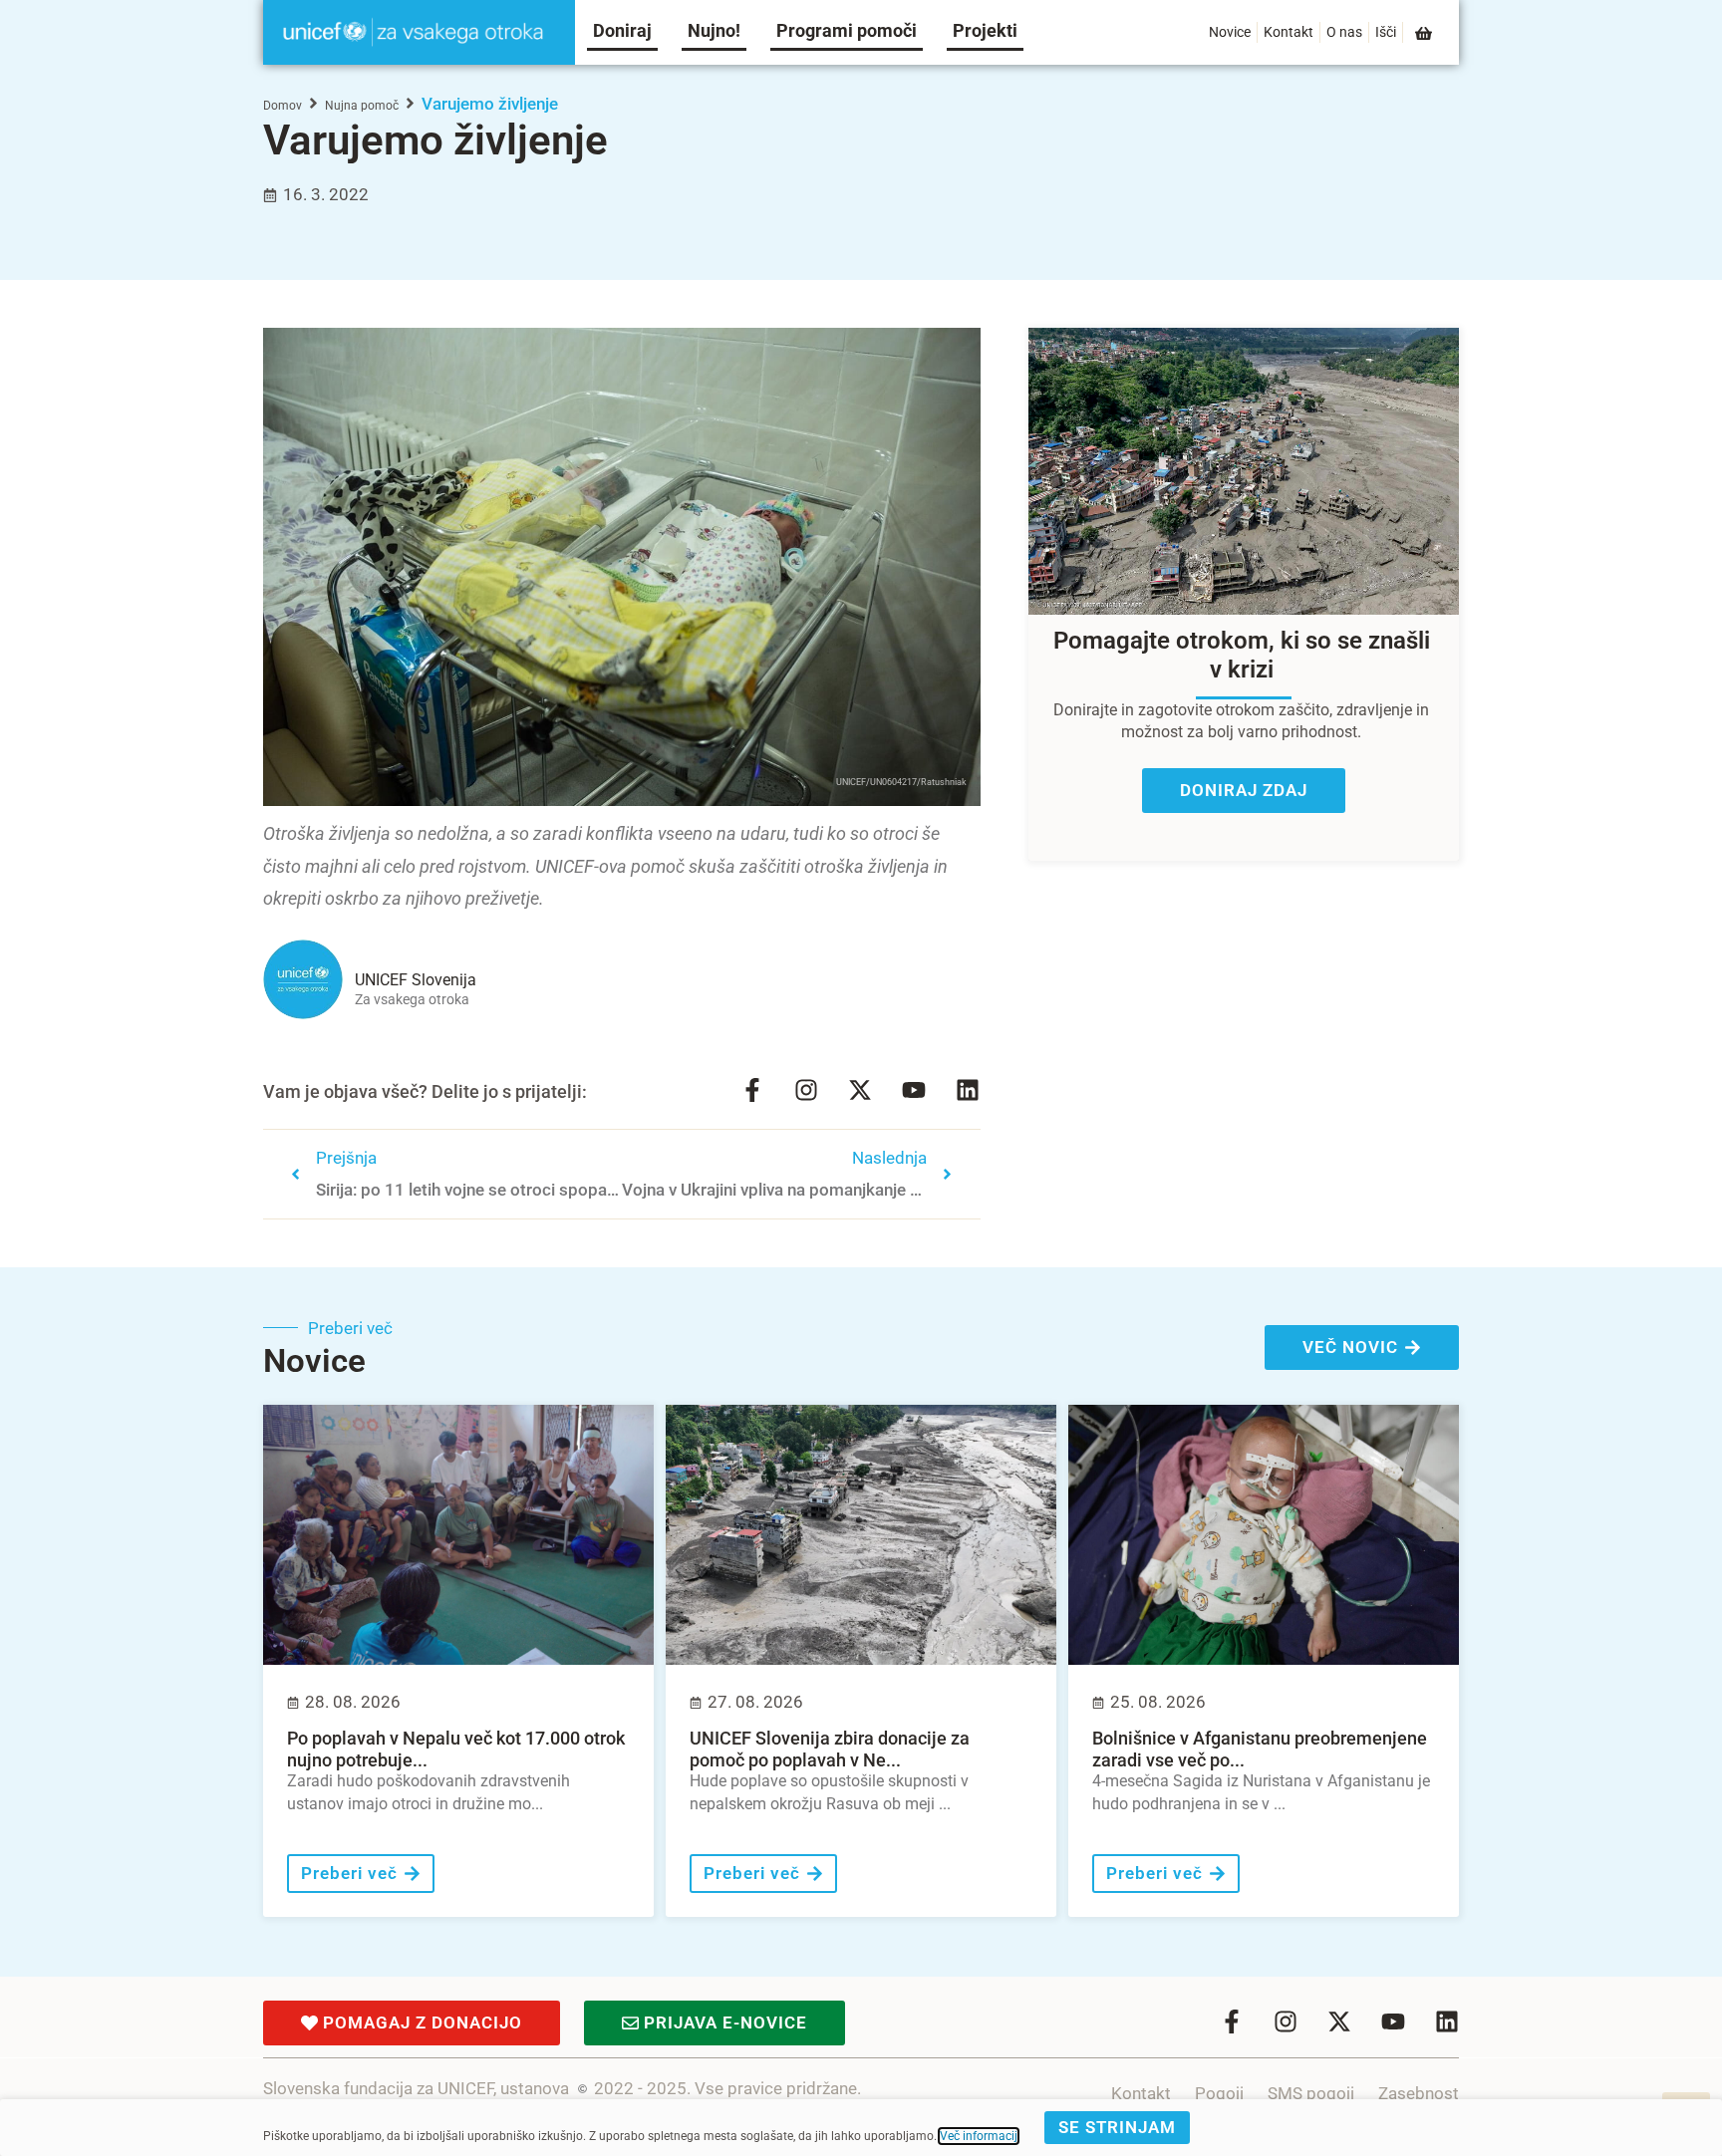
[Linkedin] (968, 1090)
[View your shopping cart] (1425, 33)
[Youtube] (914, 1090)
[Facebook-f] (752, 1090)
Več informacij (979, 2136)
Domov (283, 106)
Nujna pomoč (362, 106)
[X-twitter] (860, 1090)
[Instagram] (806, 1090)
